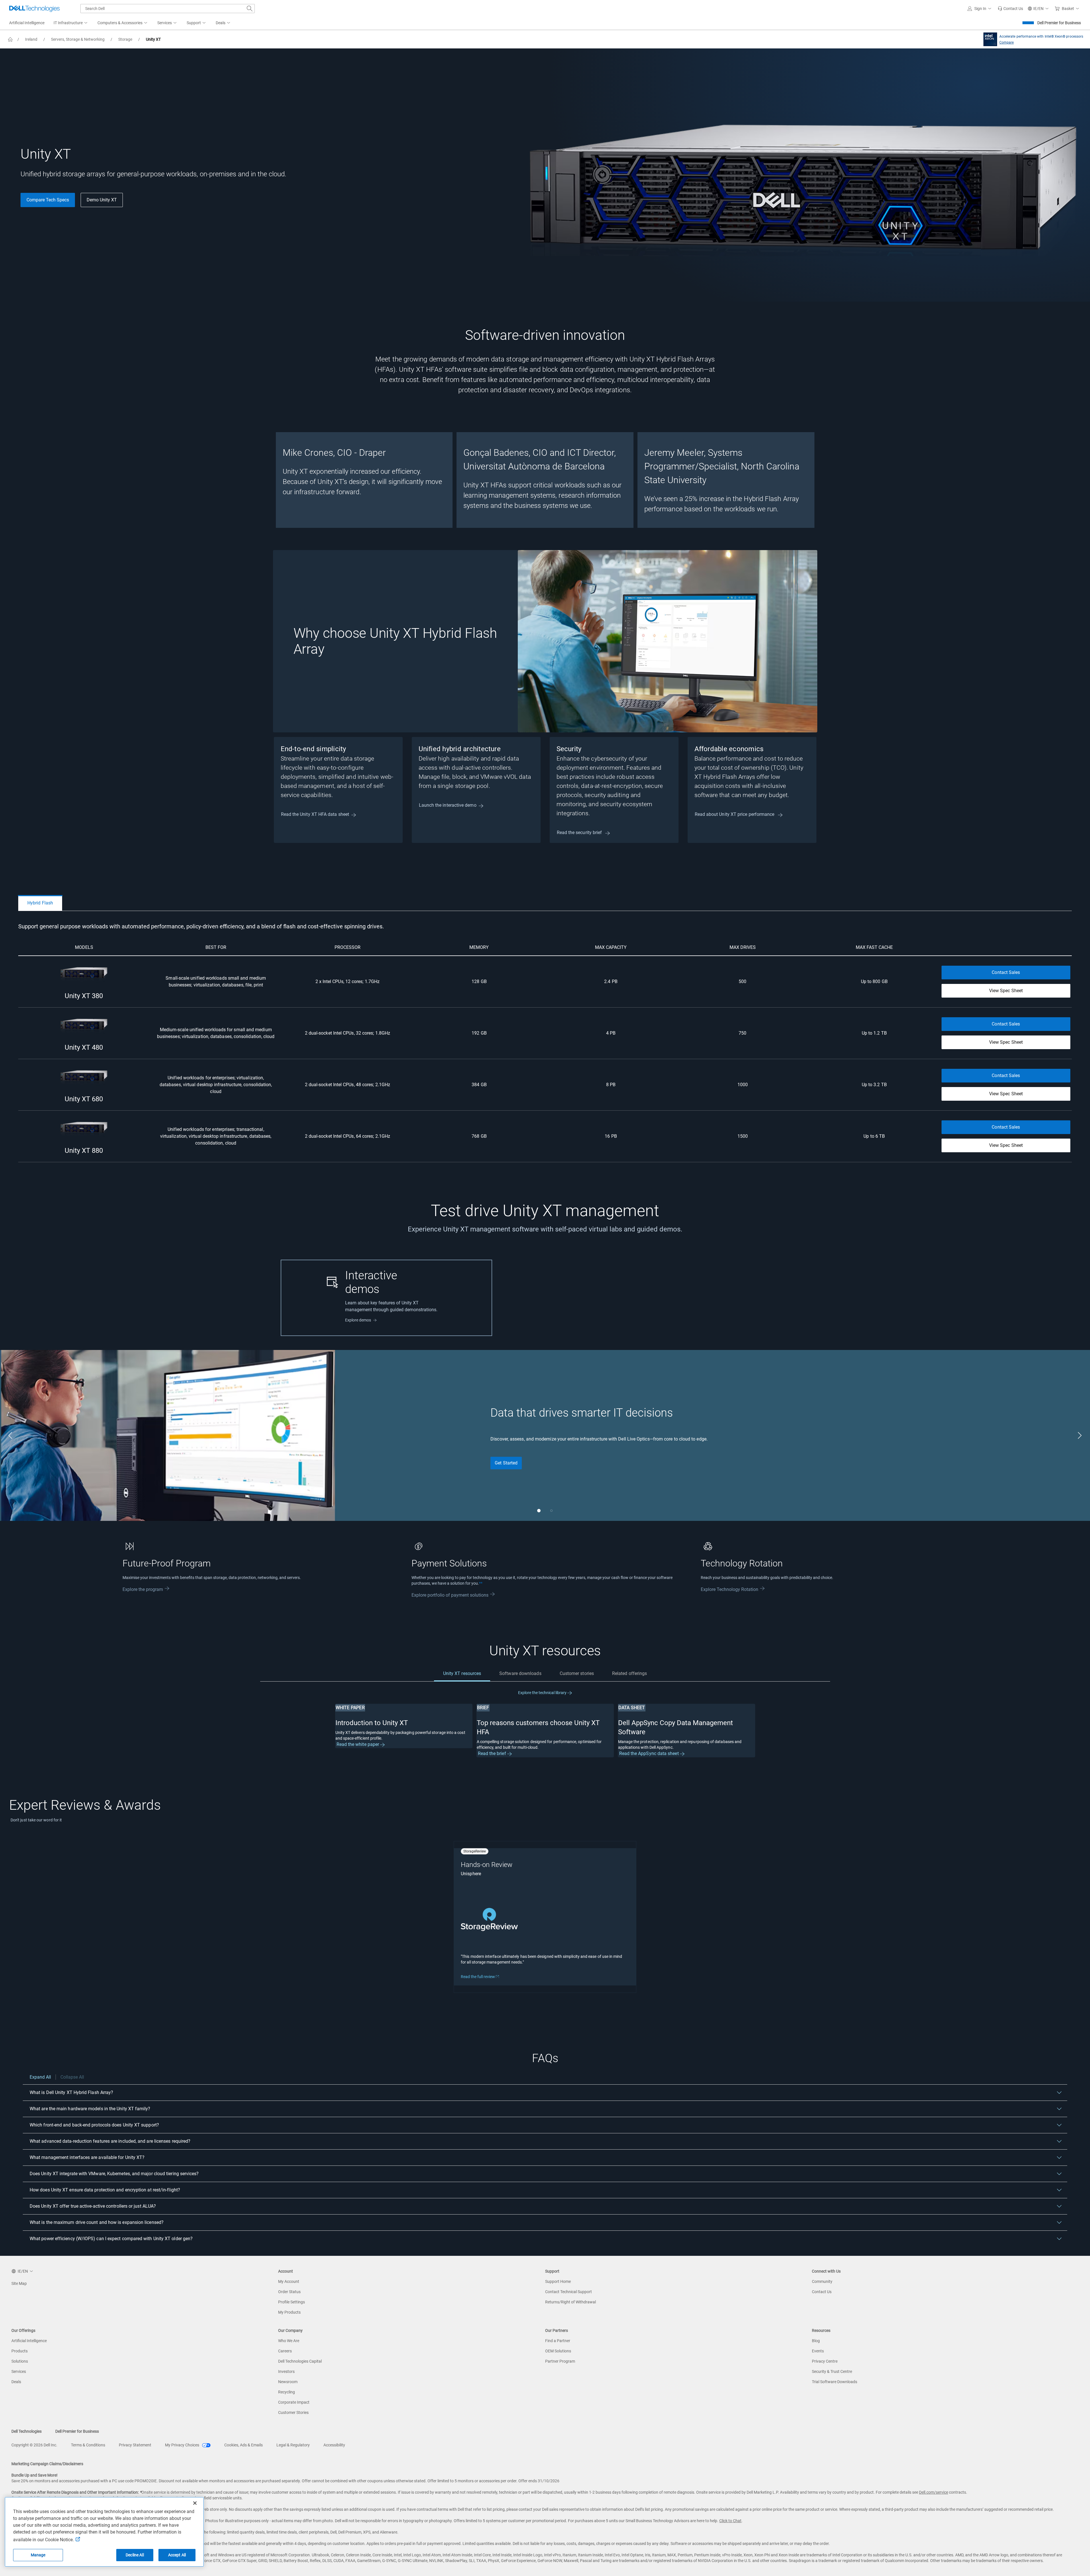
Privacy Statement (135, 2445)
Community (822, 2281)
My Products (289, 2312)
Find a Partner (558, 2341)
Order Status (289, 2292)
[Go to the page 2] (551, 1511)
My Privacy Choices (183, 2445)
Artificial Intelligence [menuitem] (27, 23)
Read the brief (493, 1753)
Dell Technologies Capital (300, 2361)
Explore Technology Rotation (730, 1589)
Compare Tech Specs (48, 200)
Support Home (558, 2281)
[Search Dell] (250, 9)
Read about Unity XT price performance (735, 814)
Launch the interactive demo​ (448, 805)
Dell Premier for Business (1059, 23)
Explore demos (358, 1320)
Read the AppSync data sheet (650, 1753)
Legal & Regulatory (293, 2445)
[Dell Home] (10, 39)
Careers (285, 2351)
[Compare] (989, 39)
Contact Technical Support (569, 2292)
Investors (286, 2371)
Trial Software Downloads (835, 2382)
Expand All (40, 2077)
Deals (16, 2382)
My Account (289, 2281)
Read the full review (482, 1977)
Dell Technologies (27, 2431)
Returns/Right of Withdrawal (571, 2302)
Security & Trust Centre (832, 2371)
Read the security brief (580, 833)
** (481, 1583)
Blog (816, 2341)
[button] (980, 9)
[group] (364, 480)
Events (818, 2351)
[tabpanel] (545, 1042)
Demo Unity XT (102, 200)
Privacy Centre (825, 2361)
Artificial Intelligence (29, 2341)
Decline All (135, 2555)
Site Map (19, 2283)
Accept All (177, 2555)
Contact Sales (1006, 972)
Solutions (20, 2361)
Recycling (287, 2392)
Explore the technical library (543, 1693)
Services (19, 2371)
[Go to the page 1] (539, 1511)
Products (20, 2351)
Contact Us (822, 2292)
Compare (1007, 42)
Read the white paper (358, 1744)
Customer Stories (293, 2412)
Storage (125, 39)
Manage (38, 2555)
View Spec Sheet (1006, 991)
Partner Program (560, 2361)
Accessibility (334, 2445)
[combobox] (168, 9)
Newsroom (288, 2382)
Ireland (31, 39)
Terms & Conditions (88, 2445)
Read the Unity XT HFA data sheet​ (315, 814)
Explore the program (143, 1589)
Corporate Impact (294, 2402)
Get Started (506, 1463)
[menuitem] (71, 23)
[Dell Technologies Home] (34, 9)
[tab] (40, 903)
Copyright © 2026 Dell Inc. (34, 2445)
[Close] (195, 2503)
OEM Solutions (558, 2351)
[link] (1010, 9)
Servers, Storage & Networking (78, 39)
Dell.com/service (934, 2492)
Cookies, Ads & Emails (244, 2445)
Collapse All (72, 2077)
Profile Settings (292, 2302)
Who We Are (289, 2341)
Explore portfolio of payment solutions (450, 1595)
